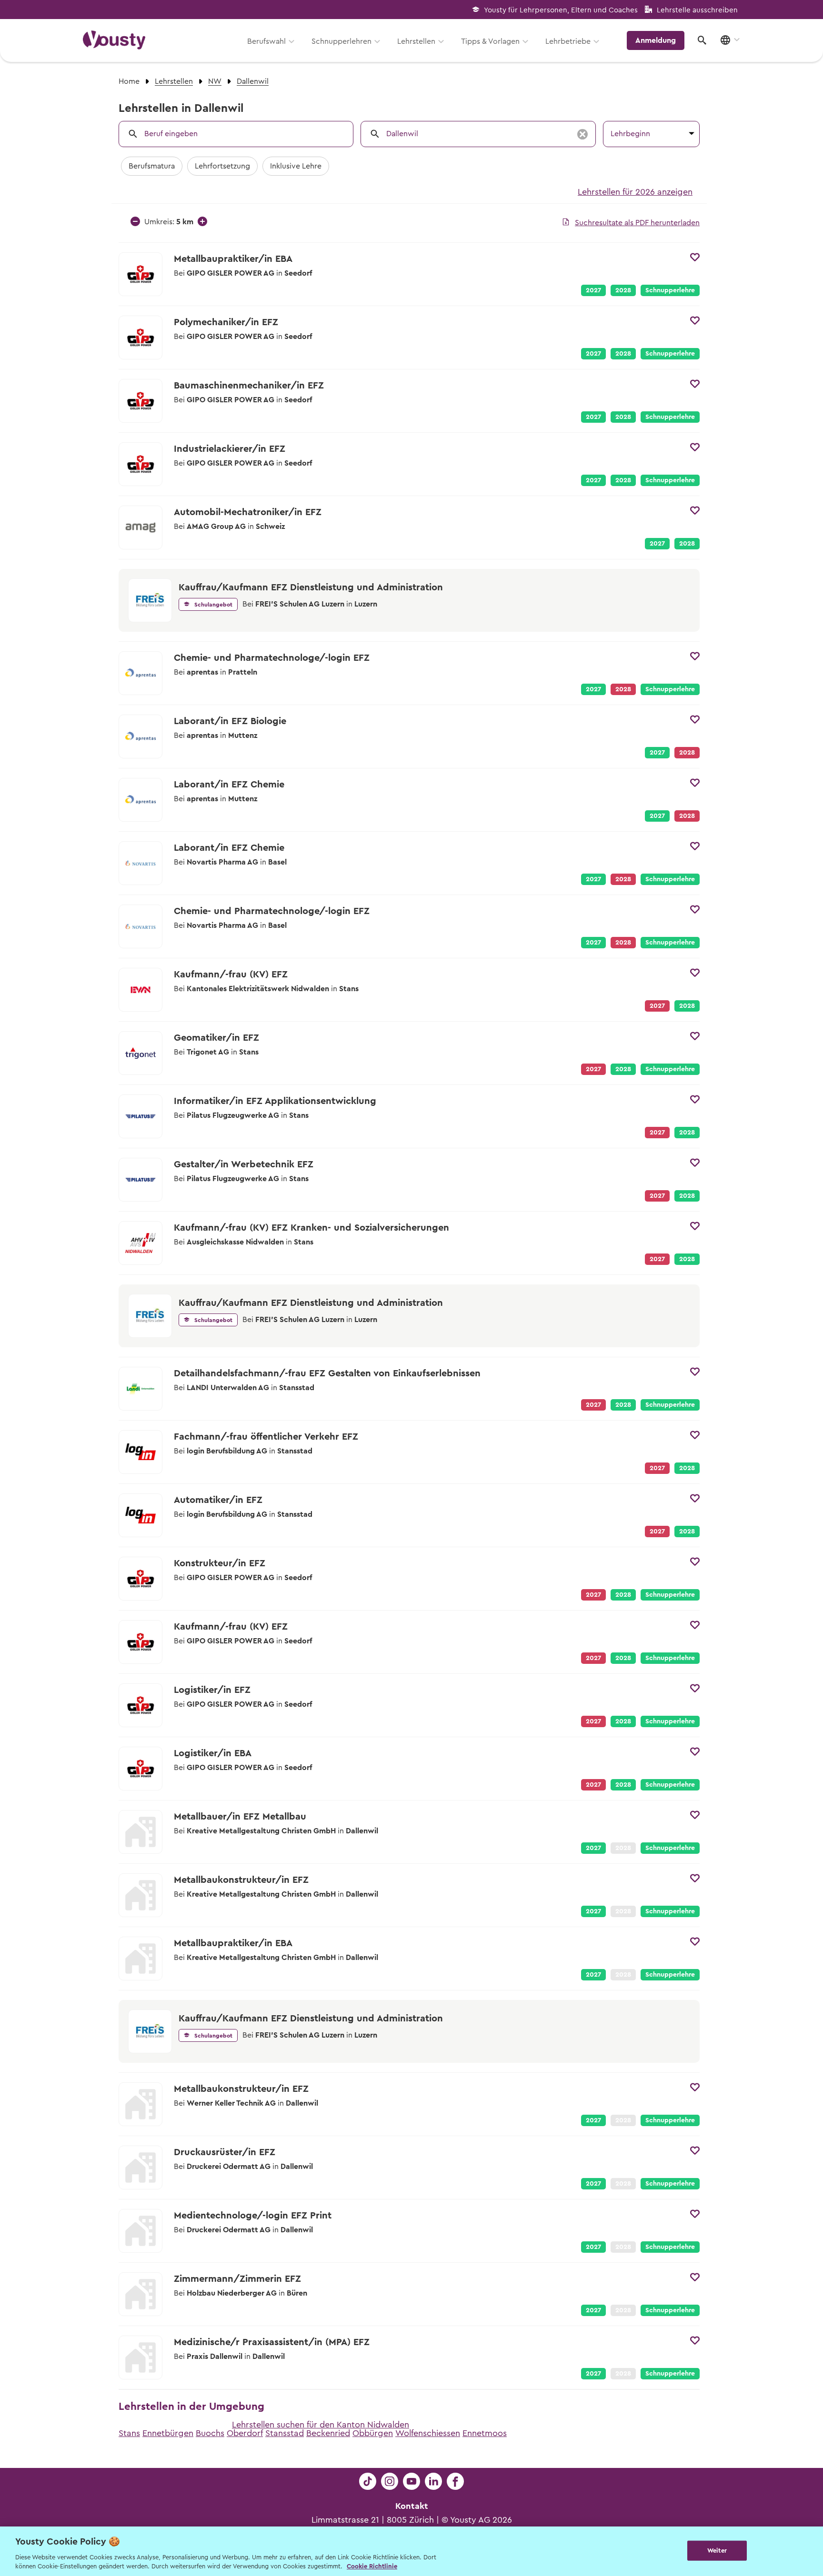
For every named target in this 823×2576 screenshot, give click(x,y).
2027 (593, 290)
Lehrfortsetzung (222, 166)
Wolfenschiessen (428, 2433)
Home (129, 81)
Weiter (717, 2551)
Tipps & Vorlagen (490, 41)
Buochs (210, 2433)
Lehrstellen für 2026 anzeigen (635, 192)
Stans (129, 2433)
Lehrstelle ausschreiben (697, 10)
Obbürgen (373, 2433)
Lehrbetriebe (568, 41)
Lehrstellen (416, 41)
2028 (623, 290)
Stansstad (285, 2433)
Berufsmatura (152, 166)
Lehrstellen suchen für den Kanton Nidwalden (321, 2425)
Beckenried (328, 2433)
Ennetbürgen (168, 2433)
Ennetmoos (485, 2433)
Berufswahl (266, 41)
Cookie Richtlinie (372, 2566)
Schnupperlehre (670, 290)
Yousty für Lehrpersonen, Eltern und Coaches (561, 10)
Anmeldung (656, 40)
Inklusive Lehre (296, 166)
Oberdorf (245, 2433)
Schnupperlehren (341, 41)
